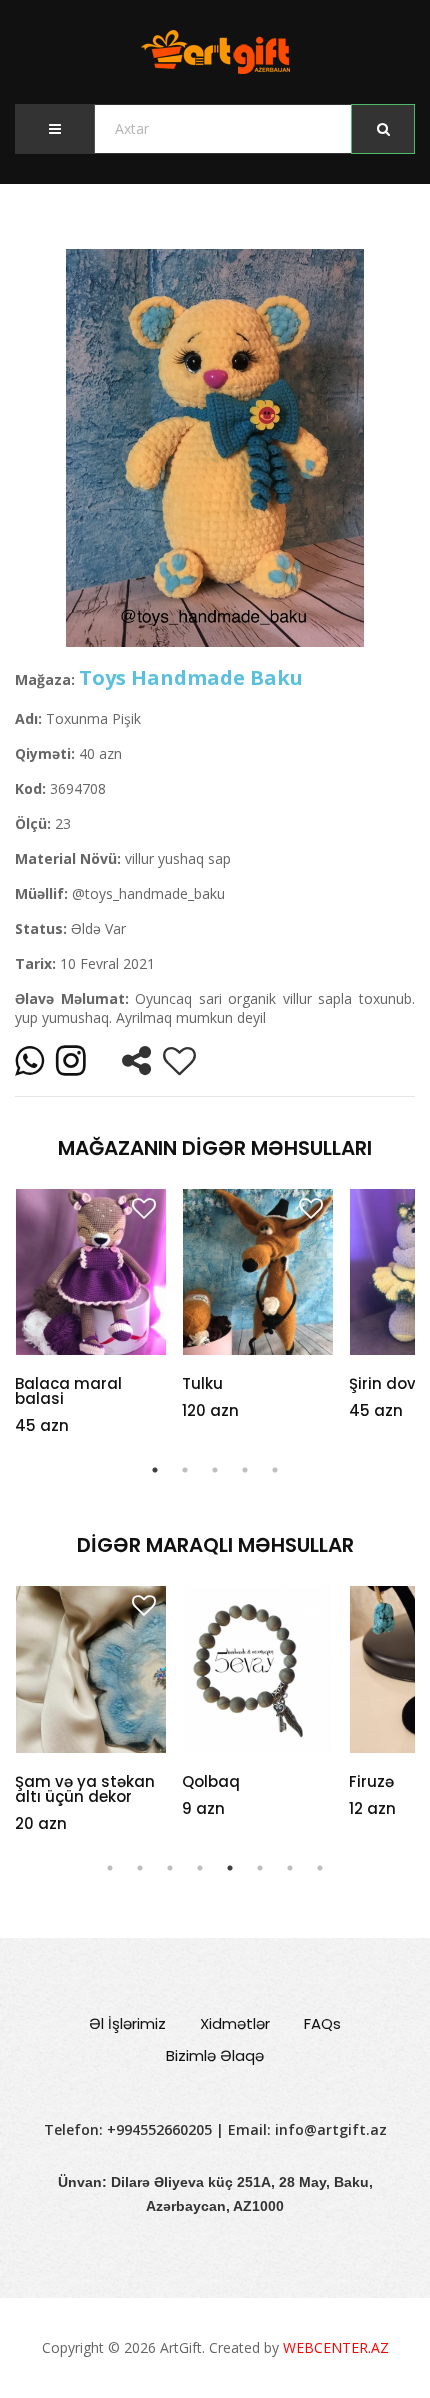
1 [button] (155, 1470)
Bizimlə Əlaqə (215, 2055)
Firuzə (237, 1781)
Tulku (202, 1383)
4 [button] (245, 1470)
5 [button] (275, 1470)
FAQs (322, 2023)
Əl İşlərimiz (127, 2023)
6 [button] (260, 1868)
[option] (215, 448)
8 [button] (320, 1868)
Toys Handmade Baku (191, 677)
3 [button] (215, 1470)
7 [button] (290, 1868)
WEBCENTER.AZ (336, 2347)
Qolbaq (77, 1781)
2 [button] (185, 1470)
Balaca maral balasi (68, 1391)
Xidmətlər (235, 2023)
